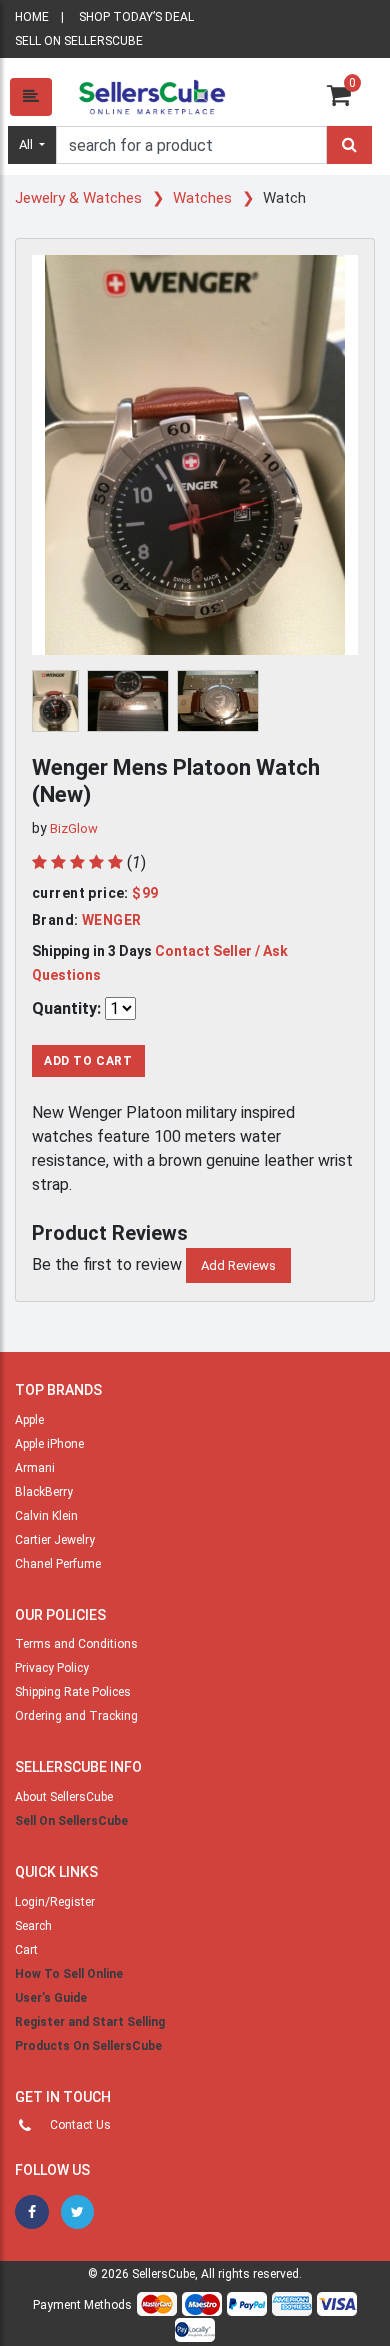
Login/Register (55, 1902)
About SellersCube (64, 1797)
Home (32, 17)
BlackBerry (44, 1492)
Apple (29, 1420)
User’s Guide (51, 1998)
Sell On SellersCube (71, 1821)
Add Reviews (238, 1265)
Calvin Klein (46, 1516)
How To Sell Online (69, 1974)
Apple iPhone (49, 1444)
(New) (61, 794)
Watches (204, 198)
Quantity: (66, 1008)
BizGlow (74, 828)
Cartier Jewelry (55, 1540)
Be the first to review (107, 1264)
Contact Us (80, 2125)
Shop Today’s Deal (136, 17)
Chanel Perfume (58, 1564)
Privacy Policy (52, 1668)
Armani (35, 1468)
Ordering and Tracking (76, 1716)
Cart (26, 1950)
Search (33, 1926)
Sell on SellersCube (79, 41)
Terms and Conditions (76, 1644)
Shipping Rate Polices (73, 1692)
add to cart (88, 1061)
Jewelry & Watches (80, 198)
